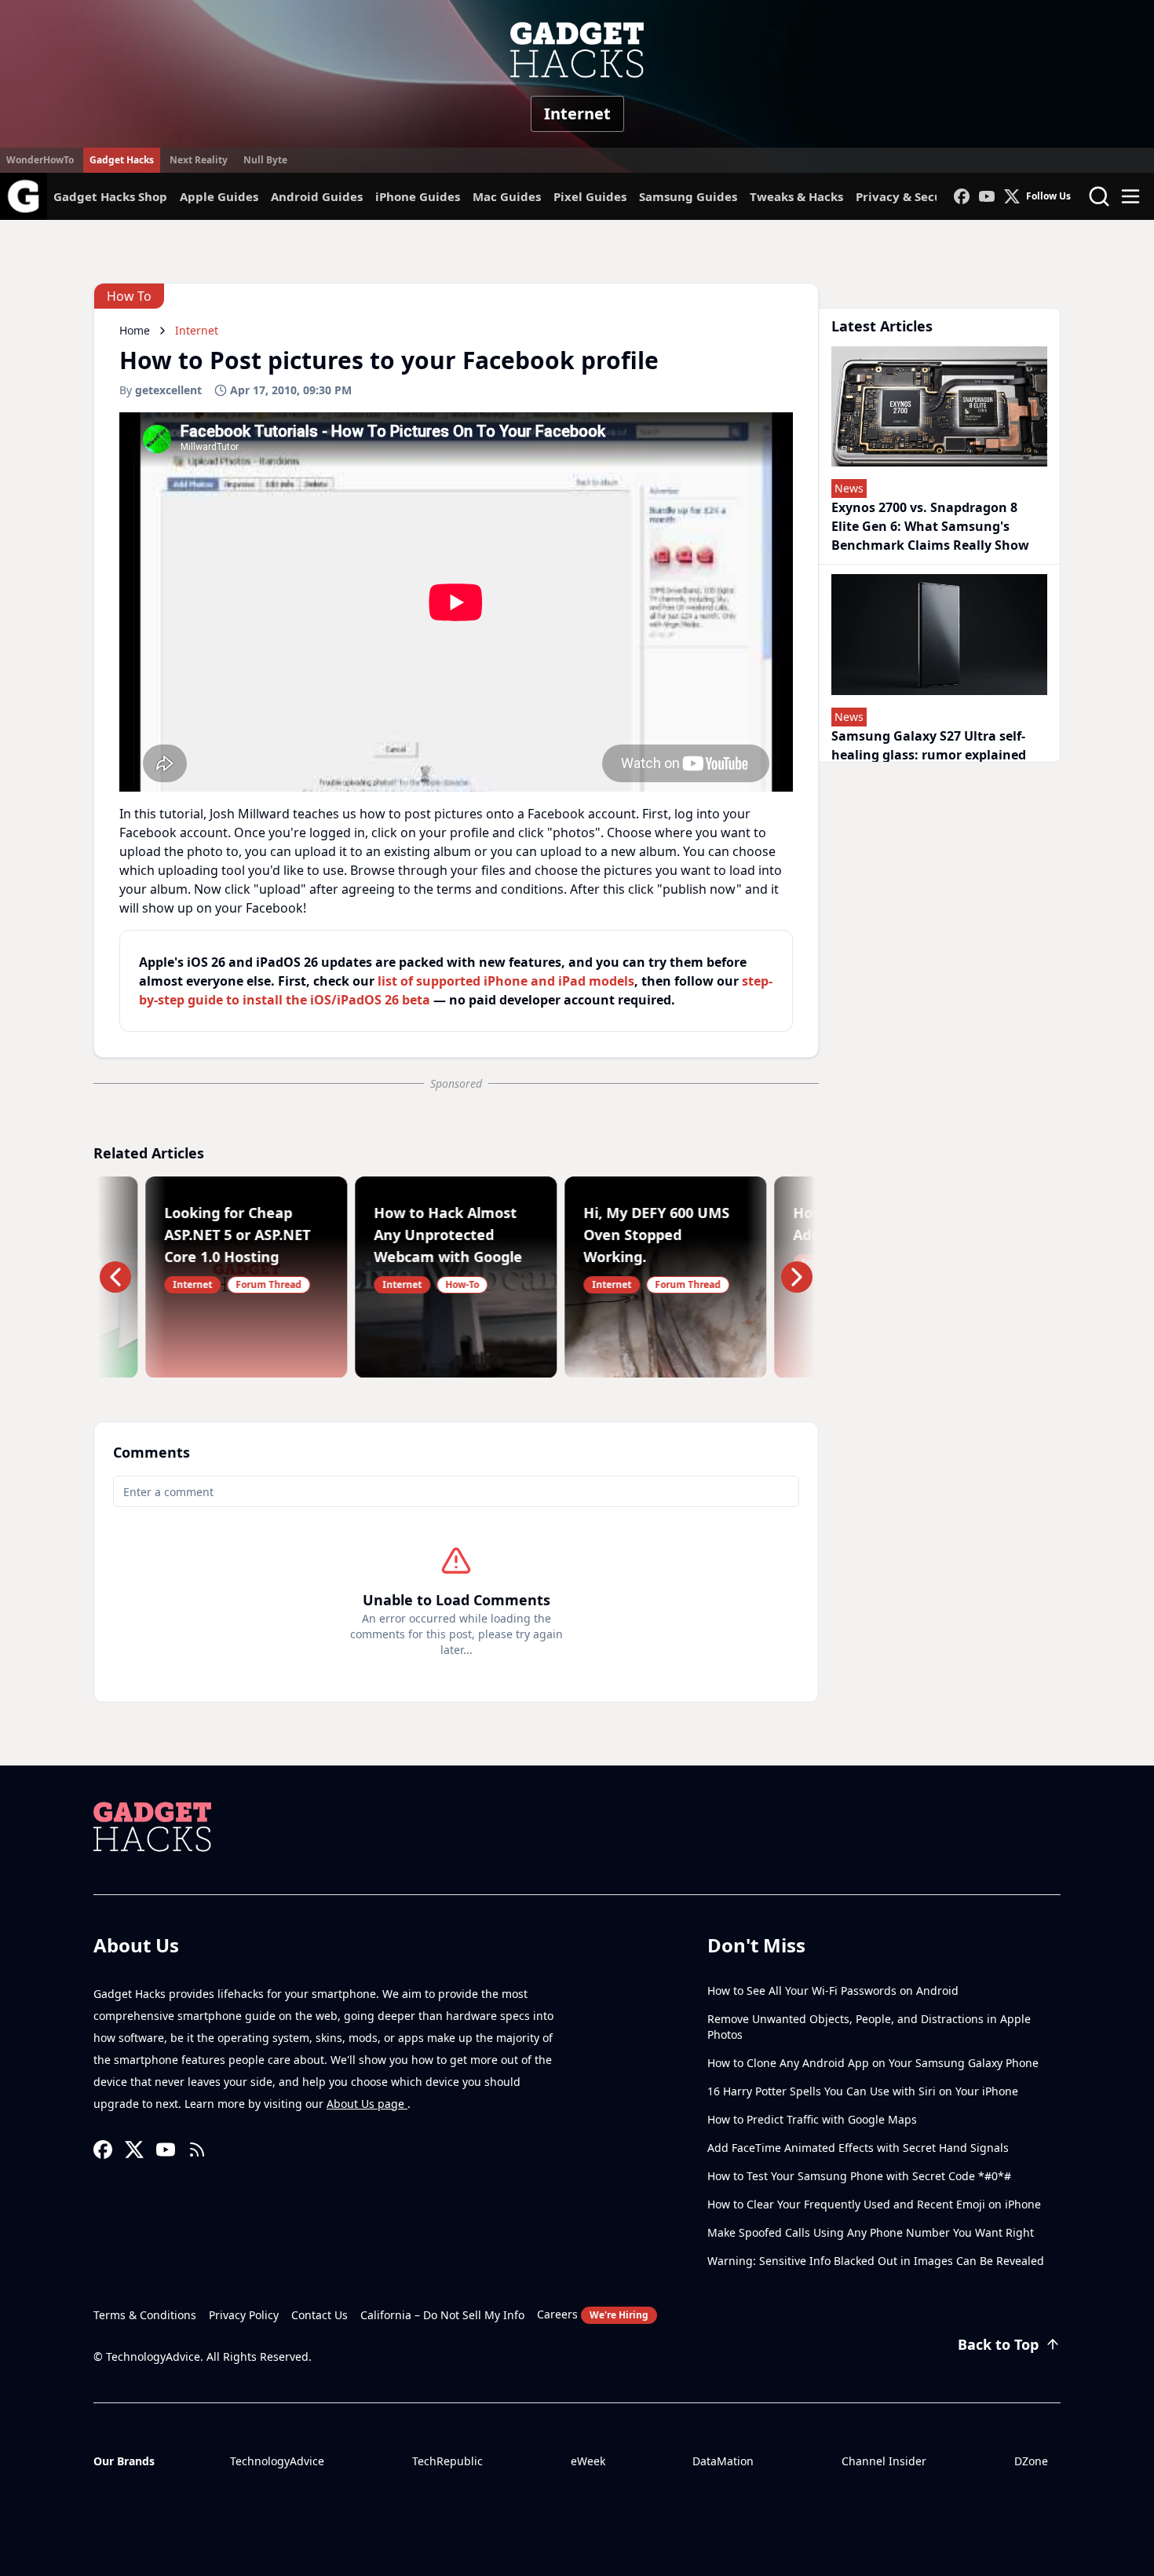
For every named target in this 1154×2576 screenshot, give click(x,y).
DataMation (723, 2461)
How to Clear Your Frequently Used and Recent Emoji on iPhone (874, 2204)
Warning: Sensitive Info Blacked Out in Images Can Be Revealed (876, 2261)
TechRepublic (447, 2461)
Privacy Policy (244, 2315)
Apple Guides (219, 196)
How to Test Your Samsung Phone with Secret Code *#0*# (859, 2176)
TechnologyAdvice (277, 2461)
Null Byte (265, 160)
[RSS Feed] (197, 2150)
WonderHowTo (40, 160)
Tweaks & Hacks (796, 196)
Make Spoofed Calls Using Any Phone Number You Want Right (871, 2232)
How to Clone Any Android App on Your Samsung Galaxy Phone (873, 2063)
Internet (577, 113)
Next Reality (199, 160)
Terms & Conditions (145, 2315)
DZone (1031, 2461)
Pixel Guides (590, 196)
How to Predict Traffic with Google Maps (812, 2119)
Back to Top (998, 2344)
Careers (593, 2314)
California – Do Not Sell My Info (442, 2315)
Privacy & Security (910, 196)
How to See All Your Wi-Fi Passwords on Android (833, 1991)
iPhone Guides (418, 196)
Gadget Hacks (122, 160)
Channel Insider (884, 2461)
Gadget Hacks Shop (110, 196)
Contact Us (320, 2315)
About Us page (367, 2104)
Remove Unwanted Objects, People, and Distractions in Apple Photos (869, 2027)
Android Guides (317, 196)
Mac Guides (507, 196)
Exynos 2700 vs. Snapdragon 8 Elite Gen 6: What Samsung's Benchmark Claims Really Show (930, 526)
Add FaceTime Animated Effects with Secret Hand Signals (858, 2148)
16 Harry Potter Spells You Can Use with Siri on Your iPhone (863, 2091)
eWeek (588, 2461)
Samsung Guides (688, 196)
